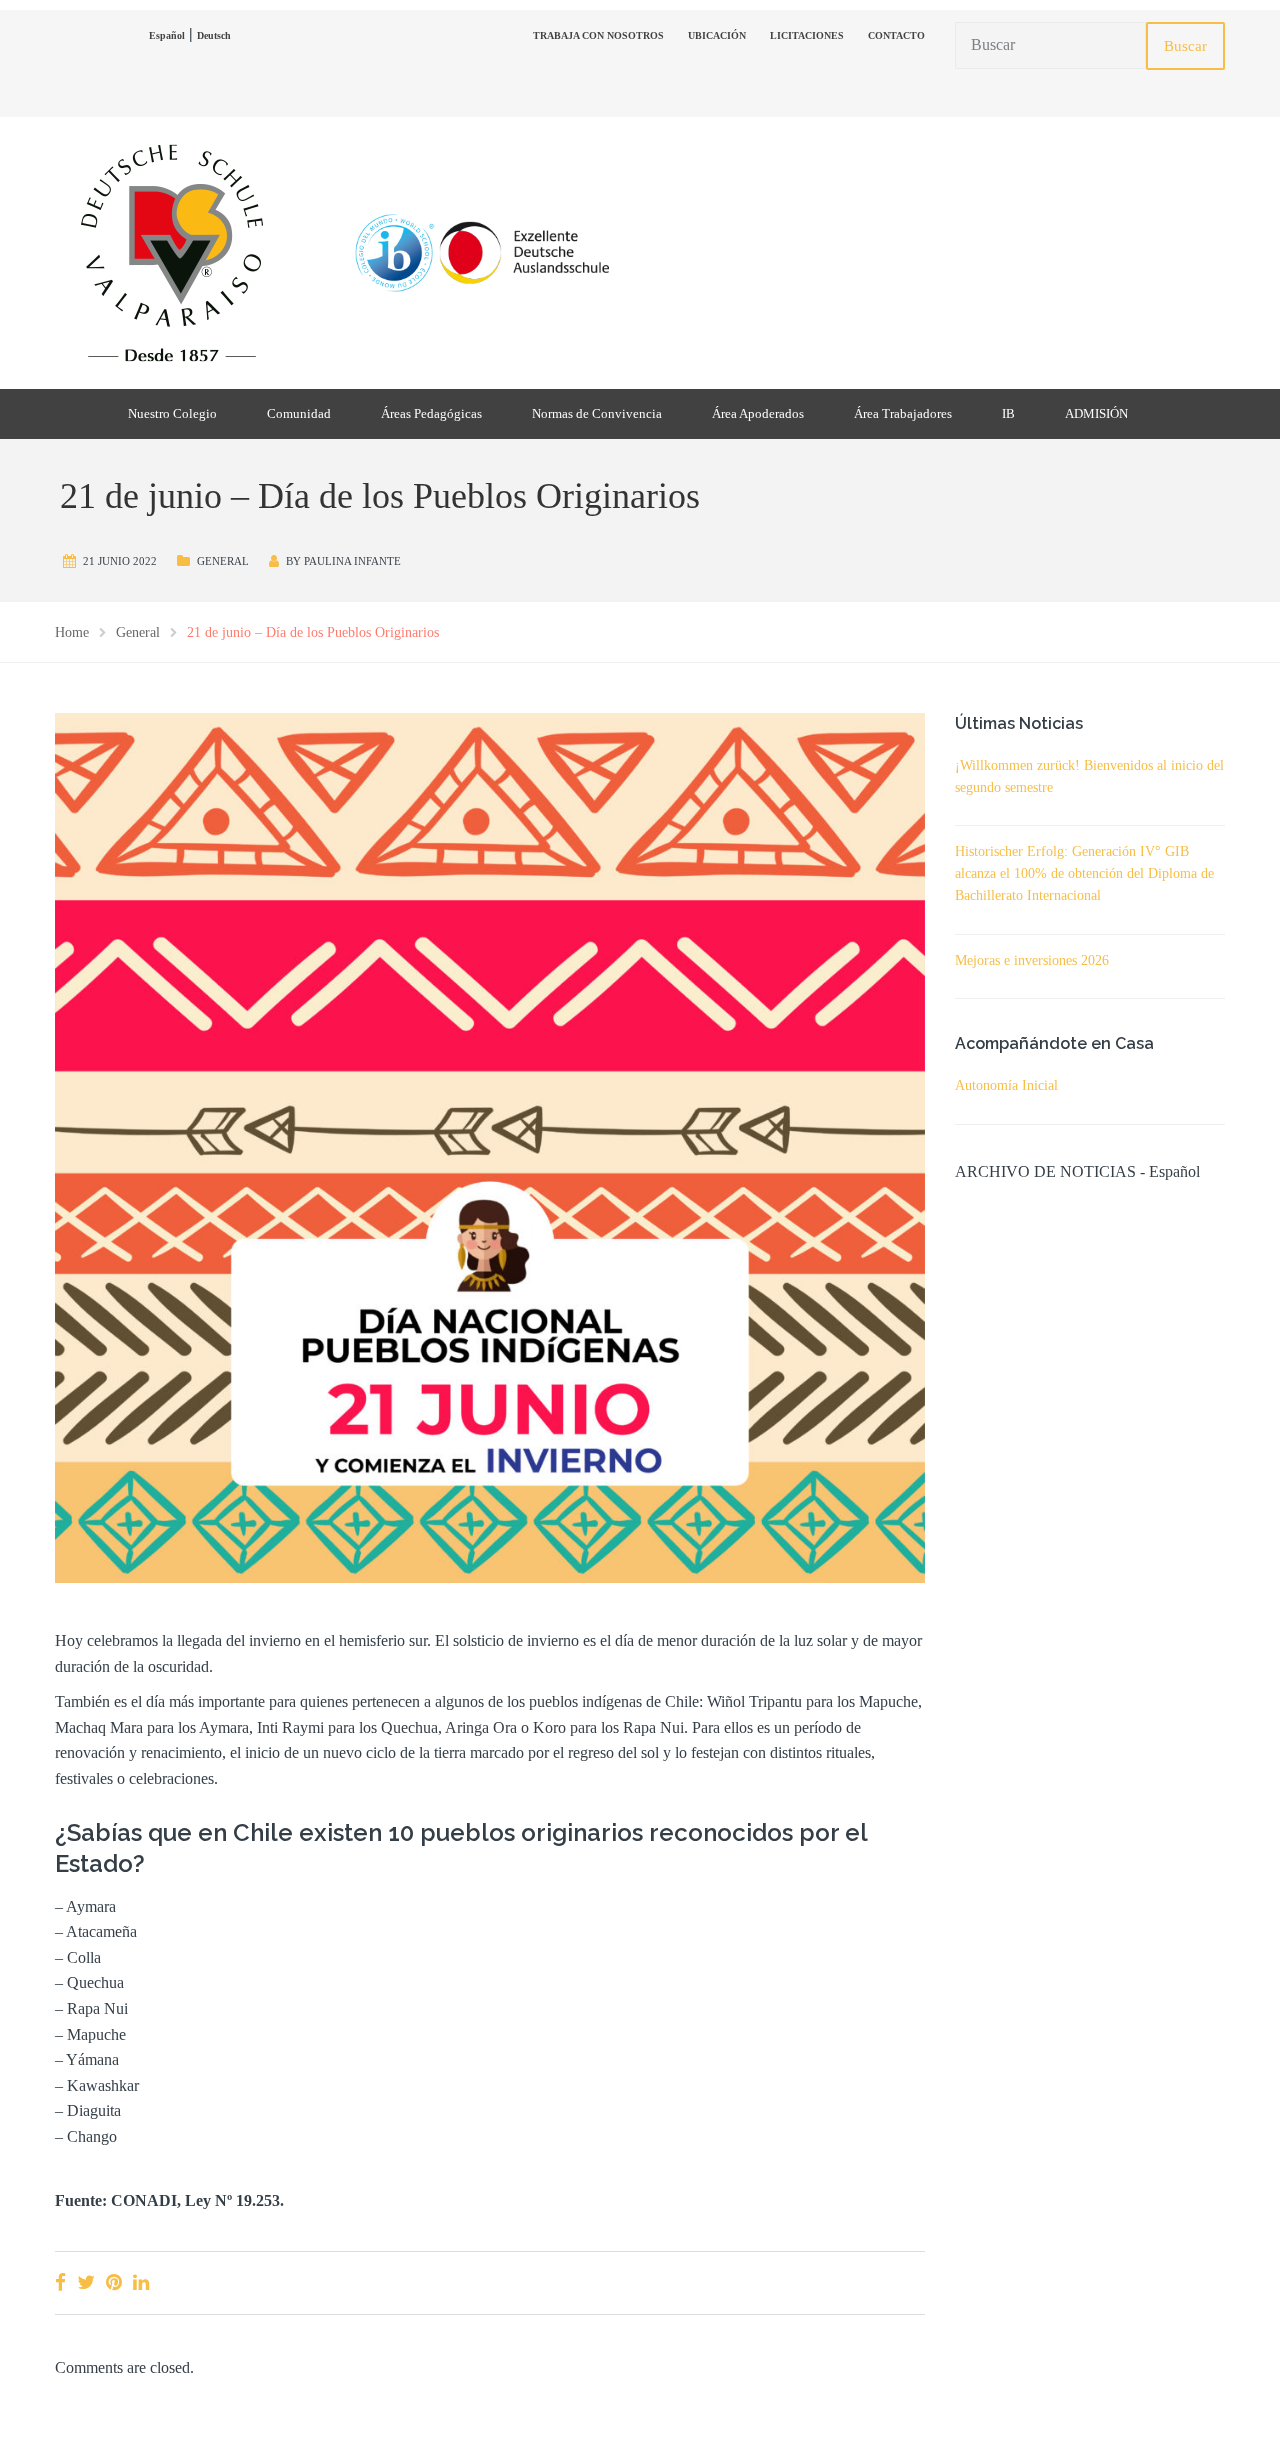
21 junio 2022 (120, 561)
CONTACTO (896, 35)
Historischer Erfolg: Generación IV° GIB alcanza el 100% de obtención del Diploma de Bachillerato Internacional (1084, 873)
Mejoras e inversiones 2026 (1032, 960)
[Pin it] (114, 2282)
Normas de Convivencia (597, 413)
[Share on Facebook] (60, 2282)
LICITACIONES (807, 35)
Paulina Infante (352, 561)
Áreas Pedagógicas (431, 413)
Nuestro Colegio (172, 413)
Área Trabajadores (903, 413)
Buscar (1185, 46)
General (223, 561)
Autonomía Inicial (1006, 1085)
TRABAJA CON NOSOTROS (598, 35)
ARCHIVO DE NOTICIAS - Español (1077, 1171)
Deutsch (214, 35)
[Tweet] (86, 2282)
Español (167, 35)
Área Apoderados (758, 413)
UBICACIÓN (717, 35)
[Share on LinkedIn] (141, 2282)
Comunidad (299, 413)
